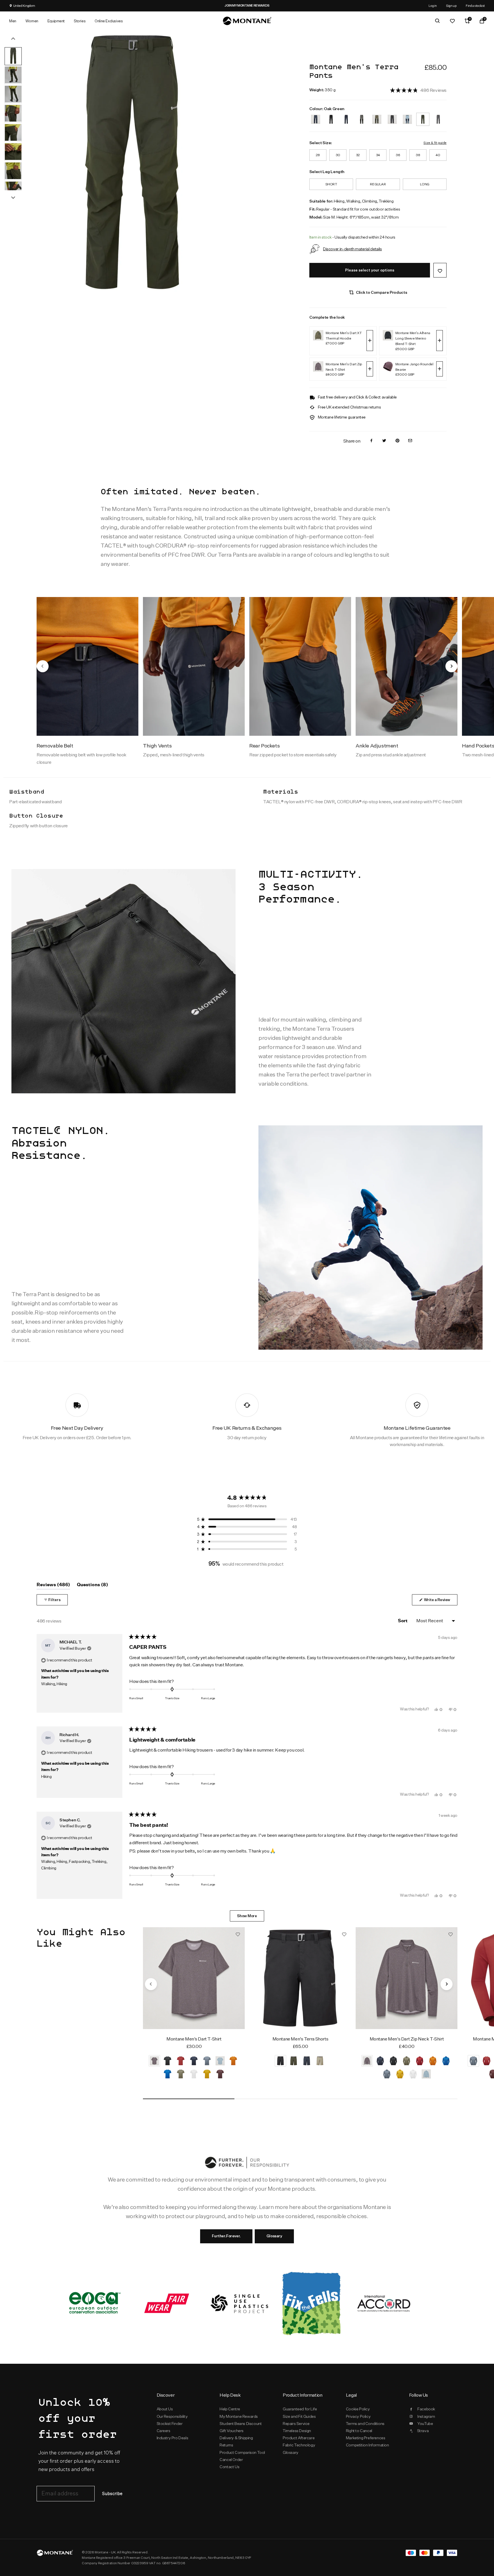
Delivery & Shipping (236, 2438)
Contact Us (229, 2467)
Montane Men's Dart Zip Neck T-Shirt (407, 2039)
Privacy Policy (358, 2416)
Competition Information (367, 2445)
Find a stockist (475, 6)
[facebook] (371, 441)
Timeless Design (297, 2431)
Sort (403, 1621)
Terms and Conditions (365, 2424)
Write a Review (440, 1601)
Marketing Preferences (365, 2438)
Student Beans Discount (241, 2424)
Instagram (426, 2416)
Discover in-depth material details (352, 249)
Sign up (451, 6)
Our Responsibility (172, 2416)
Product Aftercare (299, 2438)
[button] (418, 90)
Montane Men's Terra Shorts (300, 2039)
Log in (433, 6)
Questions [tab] (92, 1586)
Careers (164, 2431)
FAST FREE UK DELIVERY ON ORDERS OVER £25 (325, 5)
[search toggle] (437, 21)
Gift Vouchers (232, 2431)
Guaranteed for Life (300, 2409)
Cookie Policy (358, 2409)
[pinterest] (397, 441)
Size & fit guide (435, 143)
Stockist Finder (170, 2424)
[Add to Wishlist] (440, 270)
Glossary (274, 2236)
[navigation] (43, 666)
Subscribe (112, 2494)
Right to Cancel (359, 2431)
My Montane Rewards (239, 2416)
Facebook (426, 2409)
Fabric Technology (299, 2445)
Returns (226, 2445)
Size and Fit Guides (299, 2416)
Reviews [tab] (53, 1586)
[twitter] (384, 441)
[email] (410, 441)
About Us (165, 2409)
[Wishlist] (452, 21)
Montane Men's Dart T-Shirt (194, 2039)
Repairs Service (296, 2424)
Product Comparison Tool (242, 2452)
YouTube (425, 2424)
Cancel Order (231, 2460)
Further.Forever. (226, 2236)
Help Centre (230, 2409)
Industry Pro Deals (173, 2438)
